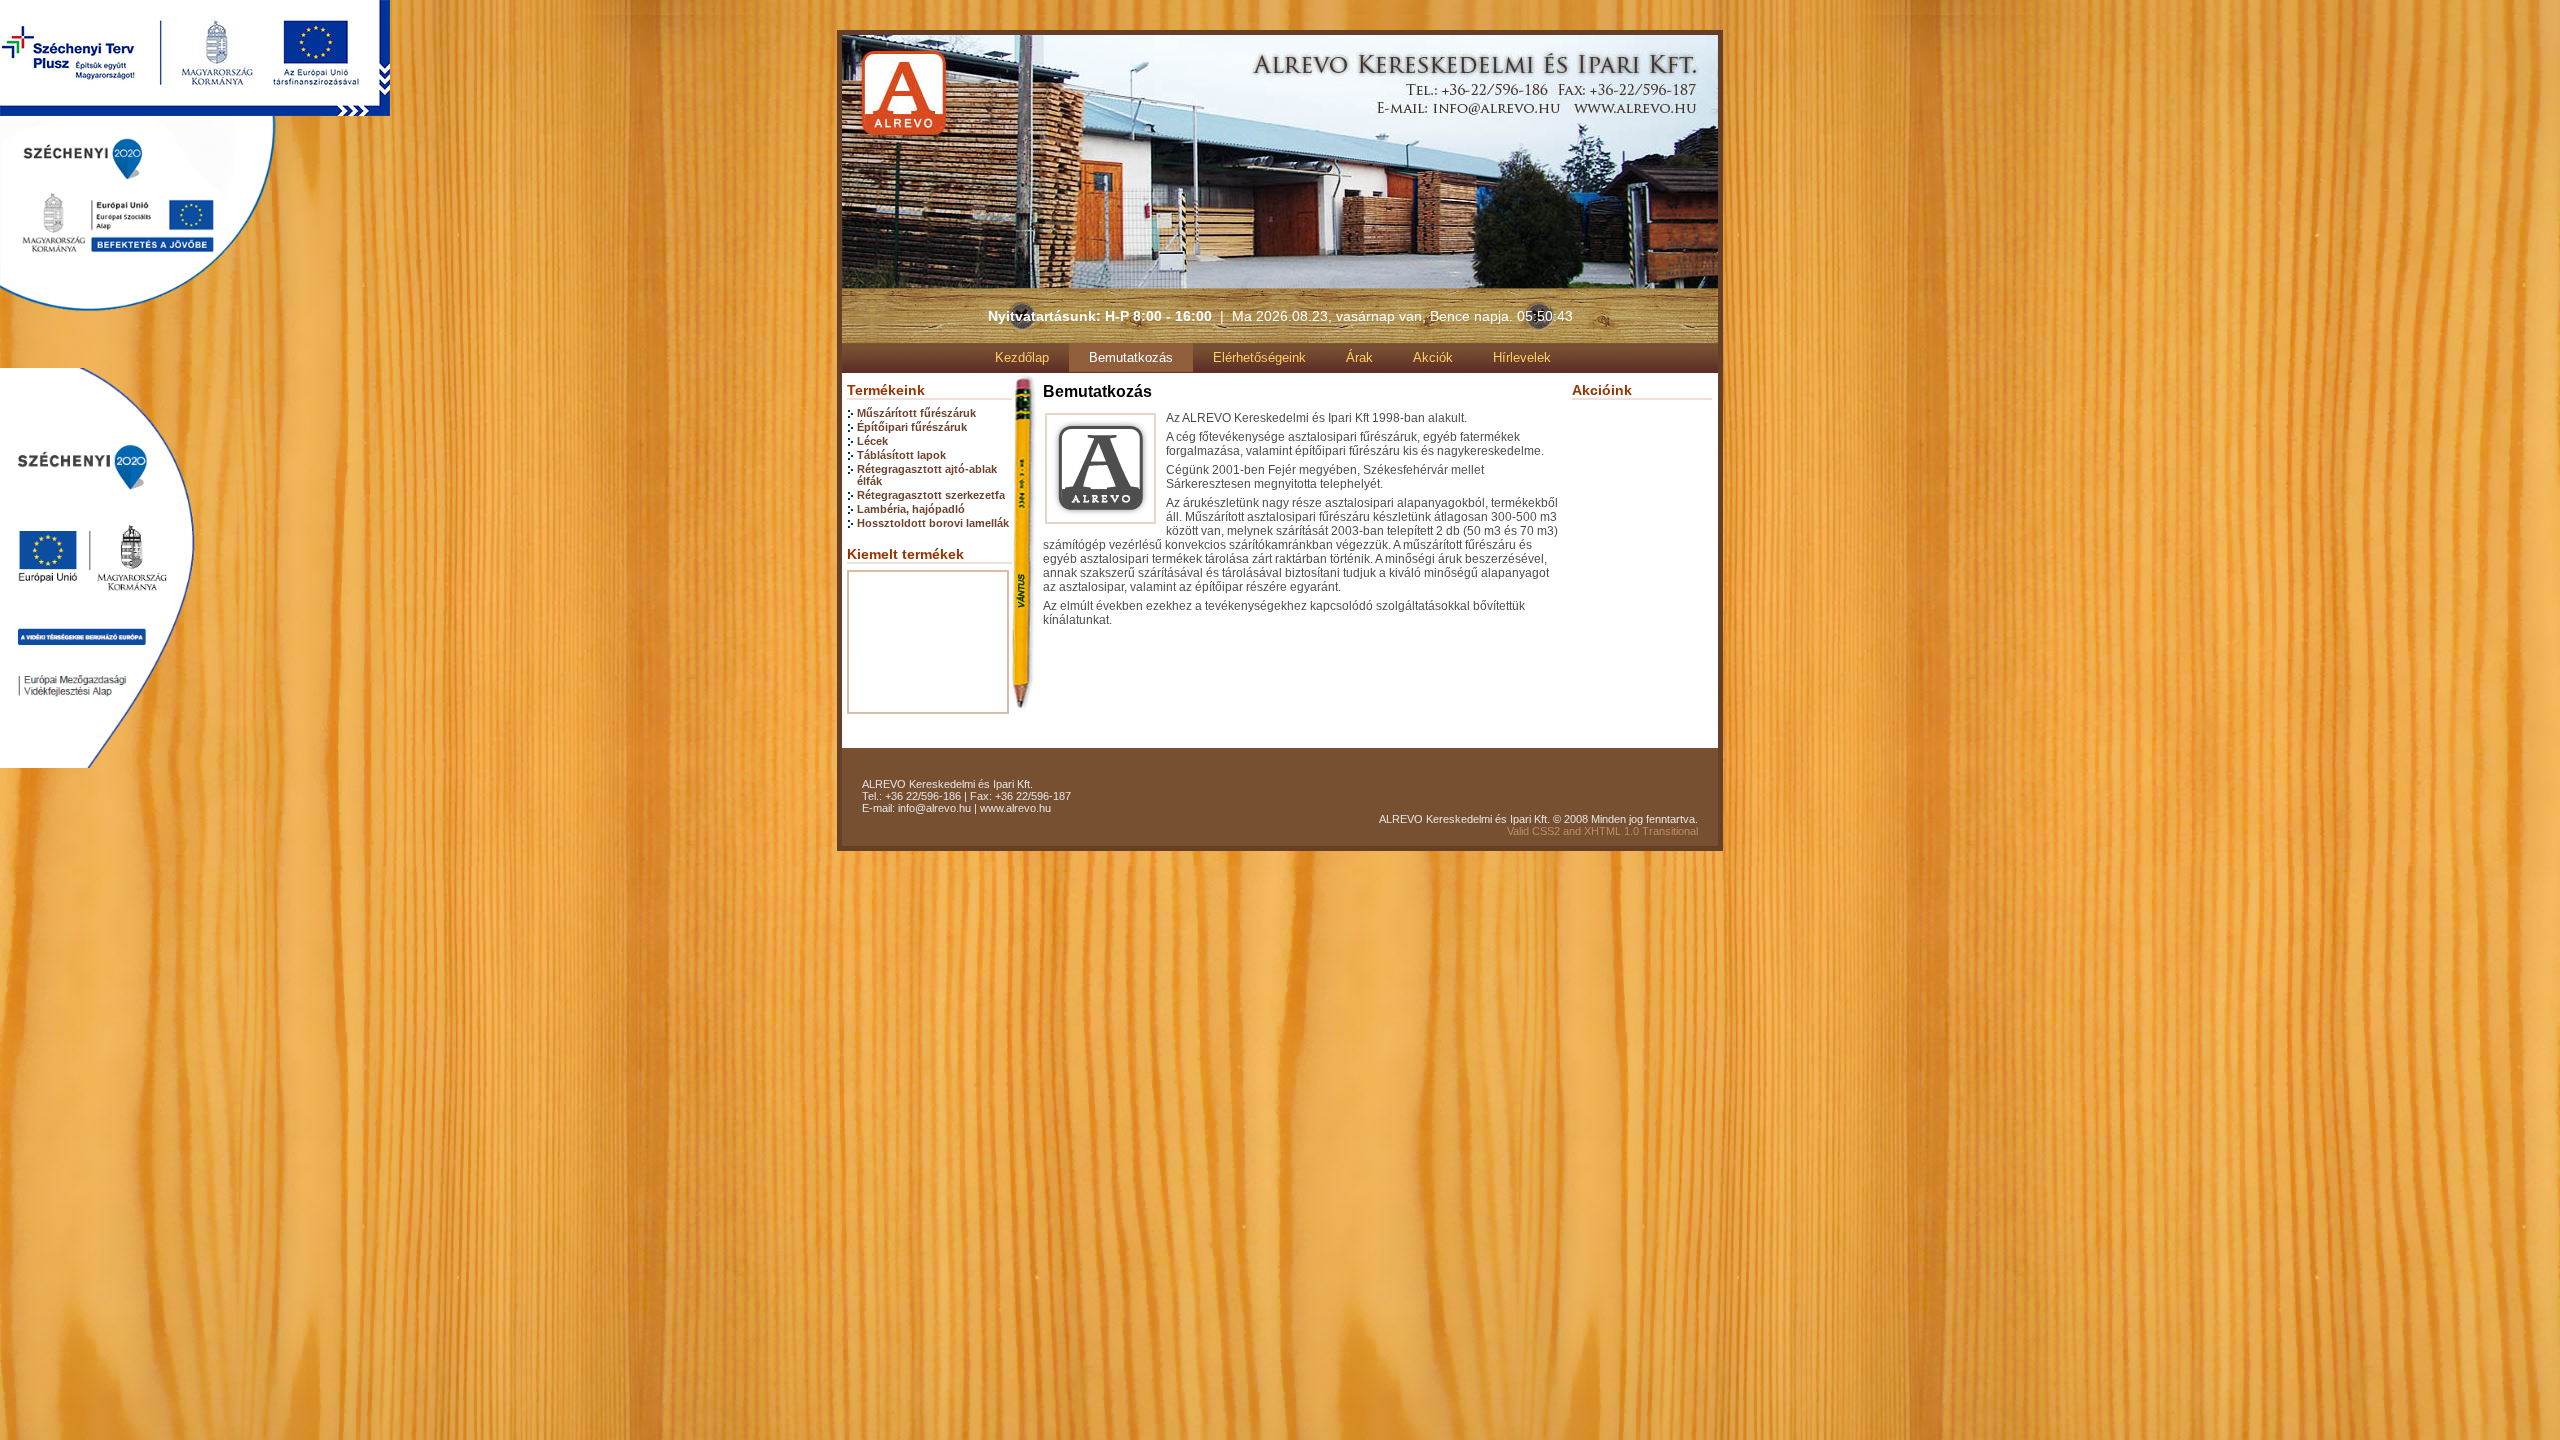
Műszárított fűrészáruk (916, 413)
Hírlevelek (1522, 357)
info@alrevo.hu (934, 808)
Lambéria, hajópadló (911, 509)
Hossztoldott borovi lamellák (933, 523)
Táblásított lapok (901, 455)
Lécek (872, 441)
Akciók (1433, 357)
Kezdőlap (1022, 357)
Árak (1359, 357)
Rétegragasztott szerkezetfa (931, 495)
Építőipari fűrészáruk (912, 427)
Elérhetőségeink (1259, 357)
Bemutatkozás (1131, 357)
